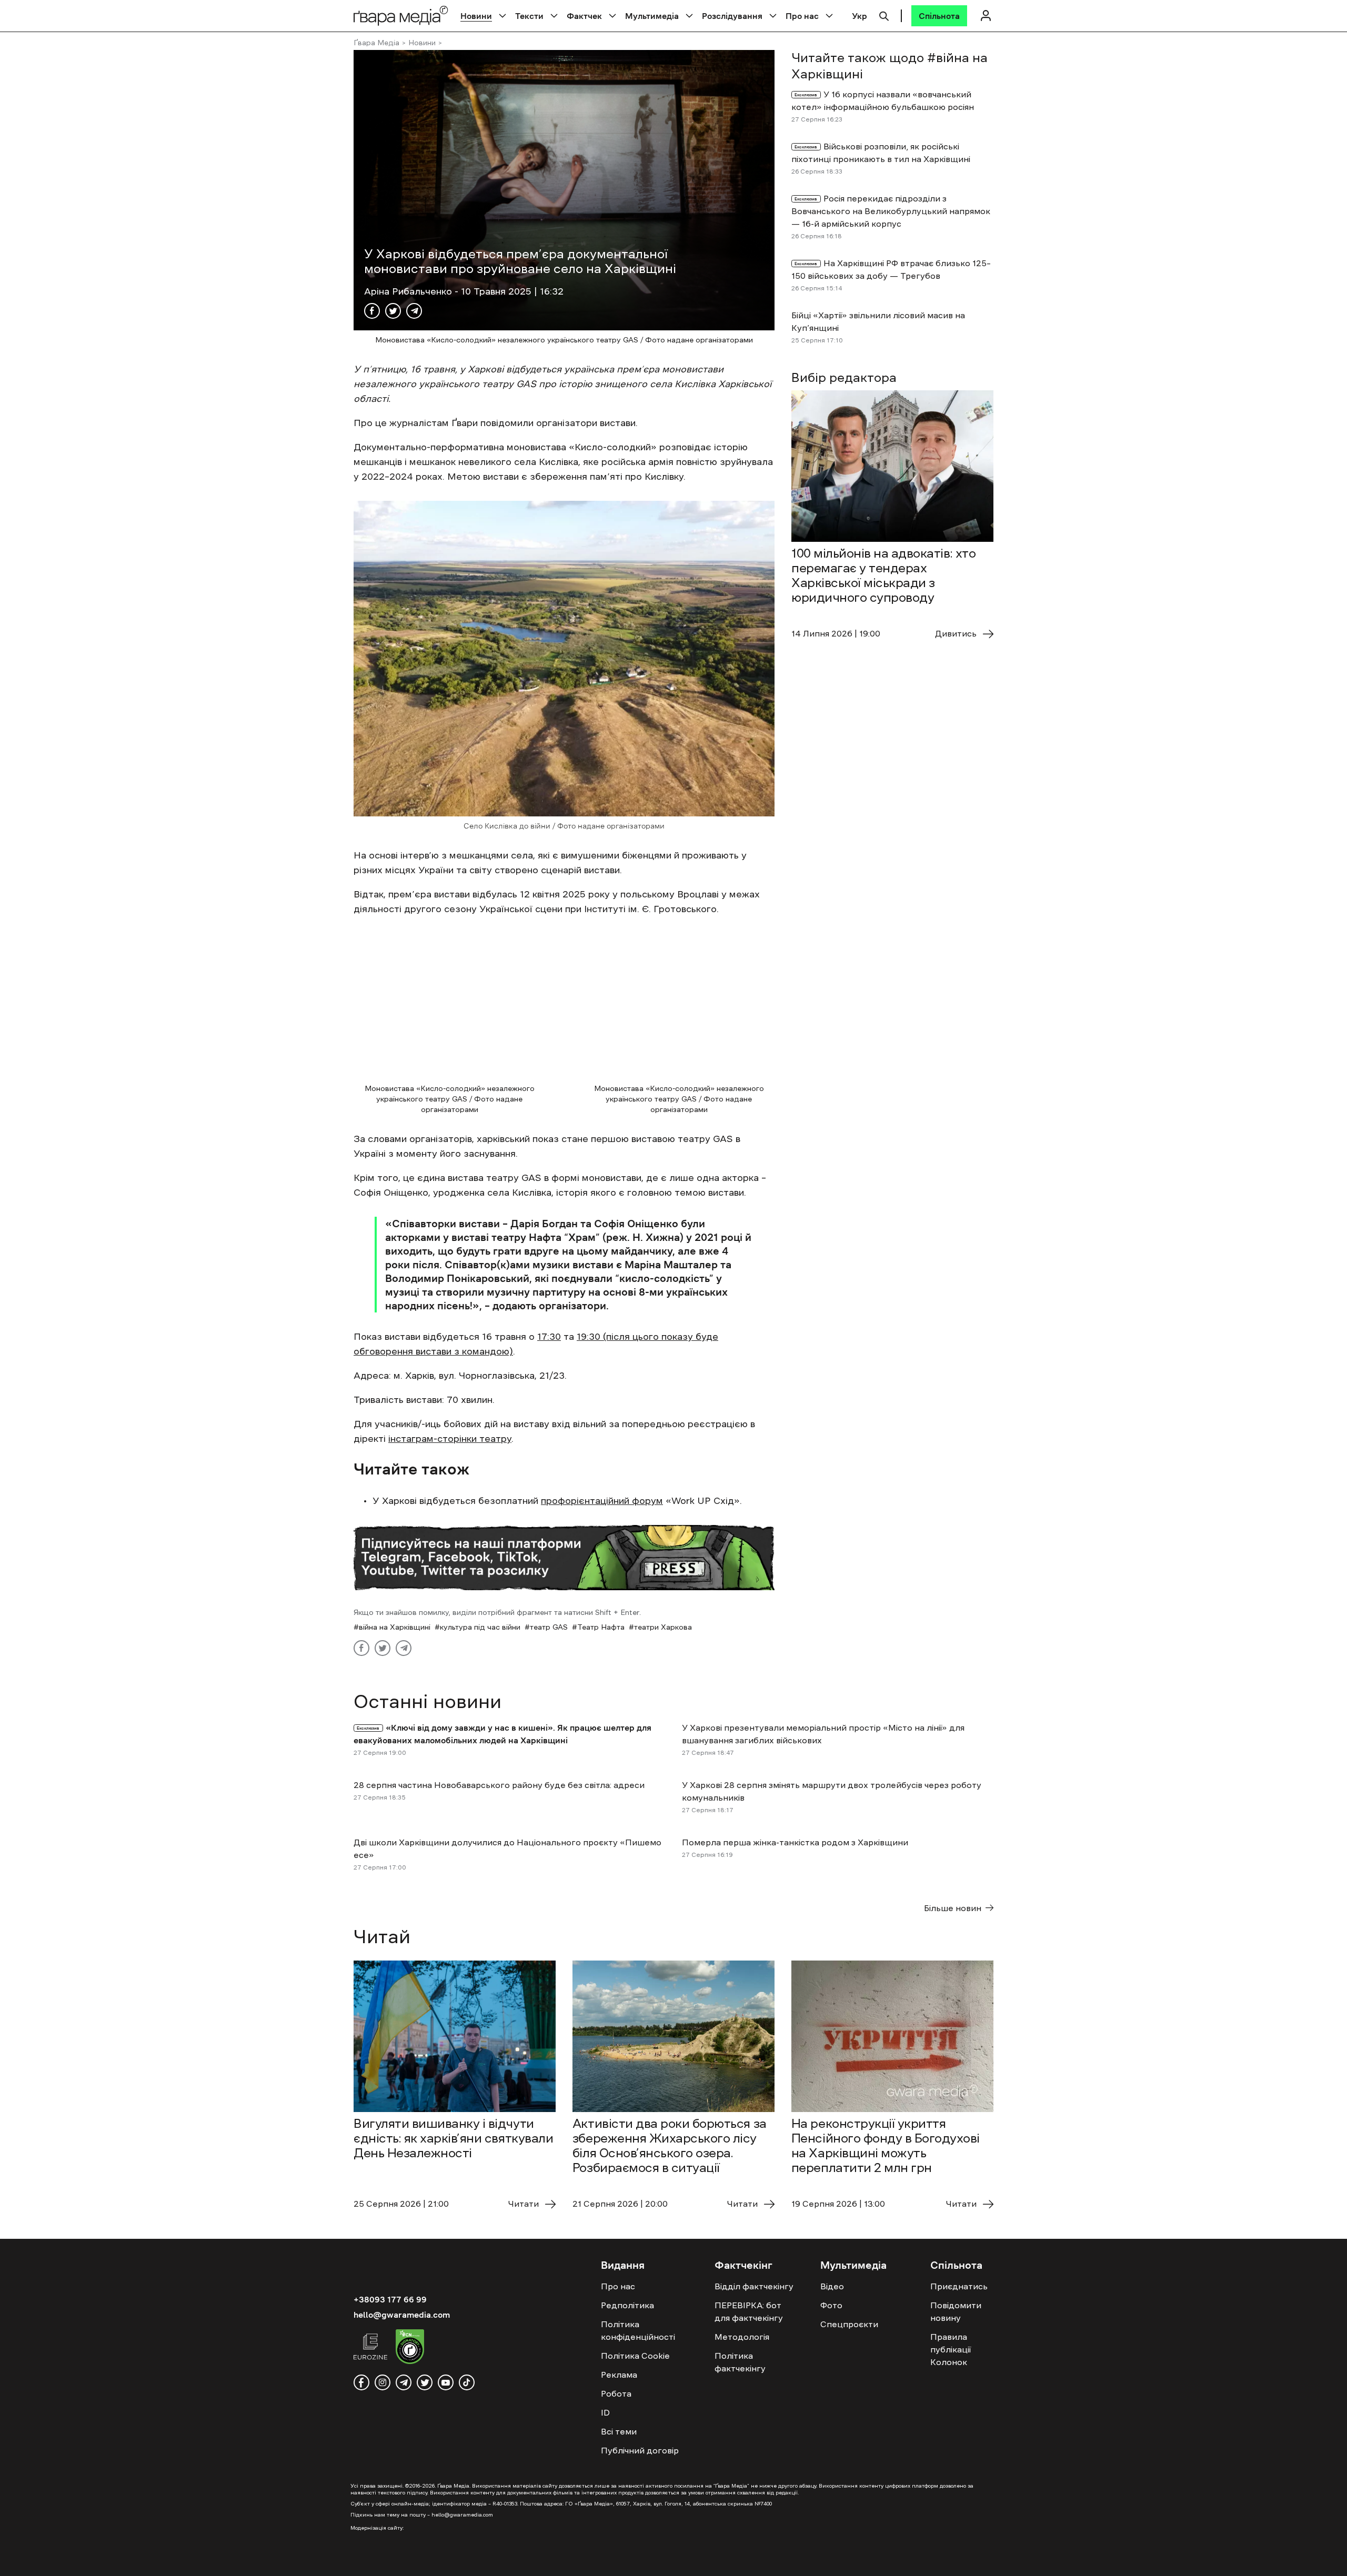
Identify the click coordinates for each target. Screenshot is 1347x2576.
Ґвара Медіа (376, 43)
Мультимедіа (652, 16)
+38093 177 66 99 (390, 2299)
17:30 (549, 1337)
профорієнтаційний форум (602, 1501)
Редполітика (627, 2305)
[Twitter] (393, 311)
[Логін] (986, 16)
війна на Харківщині (395, 1627)
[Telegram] (414, 311)
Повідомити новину (956, 2311)
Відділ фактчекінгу (754, 2286)
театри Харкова (663, 1627)
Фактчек (584, 16)
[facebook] (361, 2382)
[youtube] (446, 2382)
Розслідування (732, 16)
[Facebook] (372, 311)
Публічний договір (640, 2450)
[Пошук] (884, 15)
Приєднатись (959, 2286)
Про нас (802, 16)
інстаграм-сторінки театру (450, 1439)
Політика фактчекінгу (740, 2362)
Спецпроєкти (849, 2324)
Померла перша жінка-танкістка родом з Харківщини (795, 1842)
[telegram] (404, 2382)
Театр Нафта (601, 1627)
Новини (476, 16)
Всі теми (619, 2431)
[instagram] (383, 2382)
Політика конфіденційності (638, 2330)
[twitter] (425, 2382)
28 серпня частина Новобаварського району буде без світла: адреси (499, 1785)
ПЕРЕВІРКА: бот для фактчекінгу (749, 2311)
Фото (831, 2305)
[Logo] (401, 16)
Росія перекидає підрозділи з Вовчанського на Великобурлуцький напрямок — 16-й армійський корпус (891, 211)
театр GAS (549, 1627)
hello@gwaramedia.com (402, 2315)
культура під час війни (480, 1627)
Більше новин (953, 1908)
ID (605, 2412)
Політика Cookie (635, 2356)
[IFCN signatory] (410, 2348)
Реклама (619, 2375)
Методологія (742, 2337)
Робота (616, 2393)
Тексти (529, 16)
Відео (832, 2286)
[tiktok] (467, 2382)
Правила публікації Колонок (951, 2349)
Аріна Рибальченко (409, 291)
